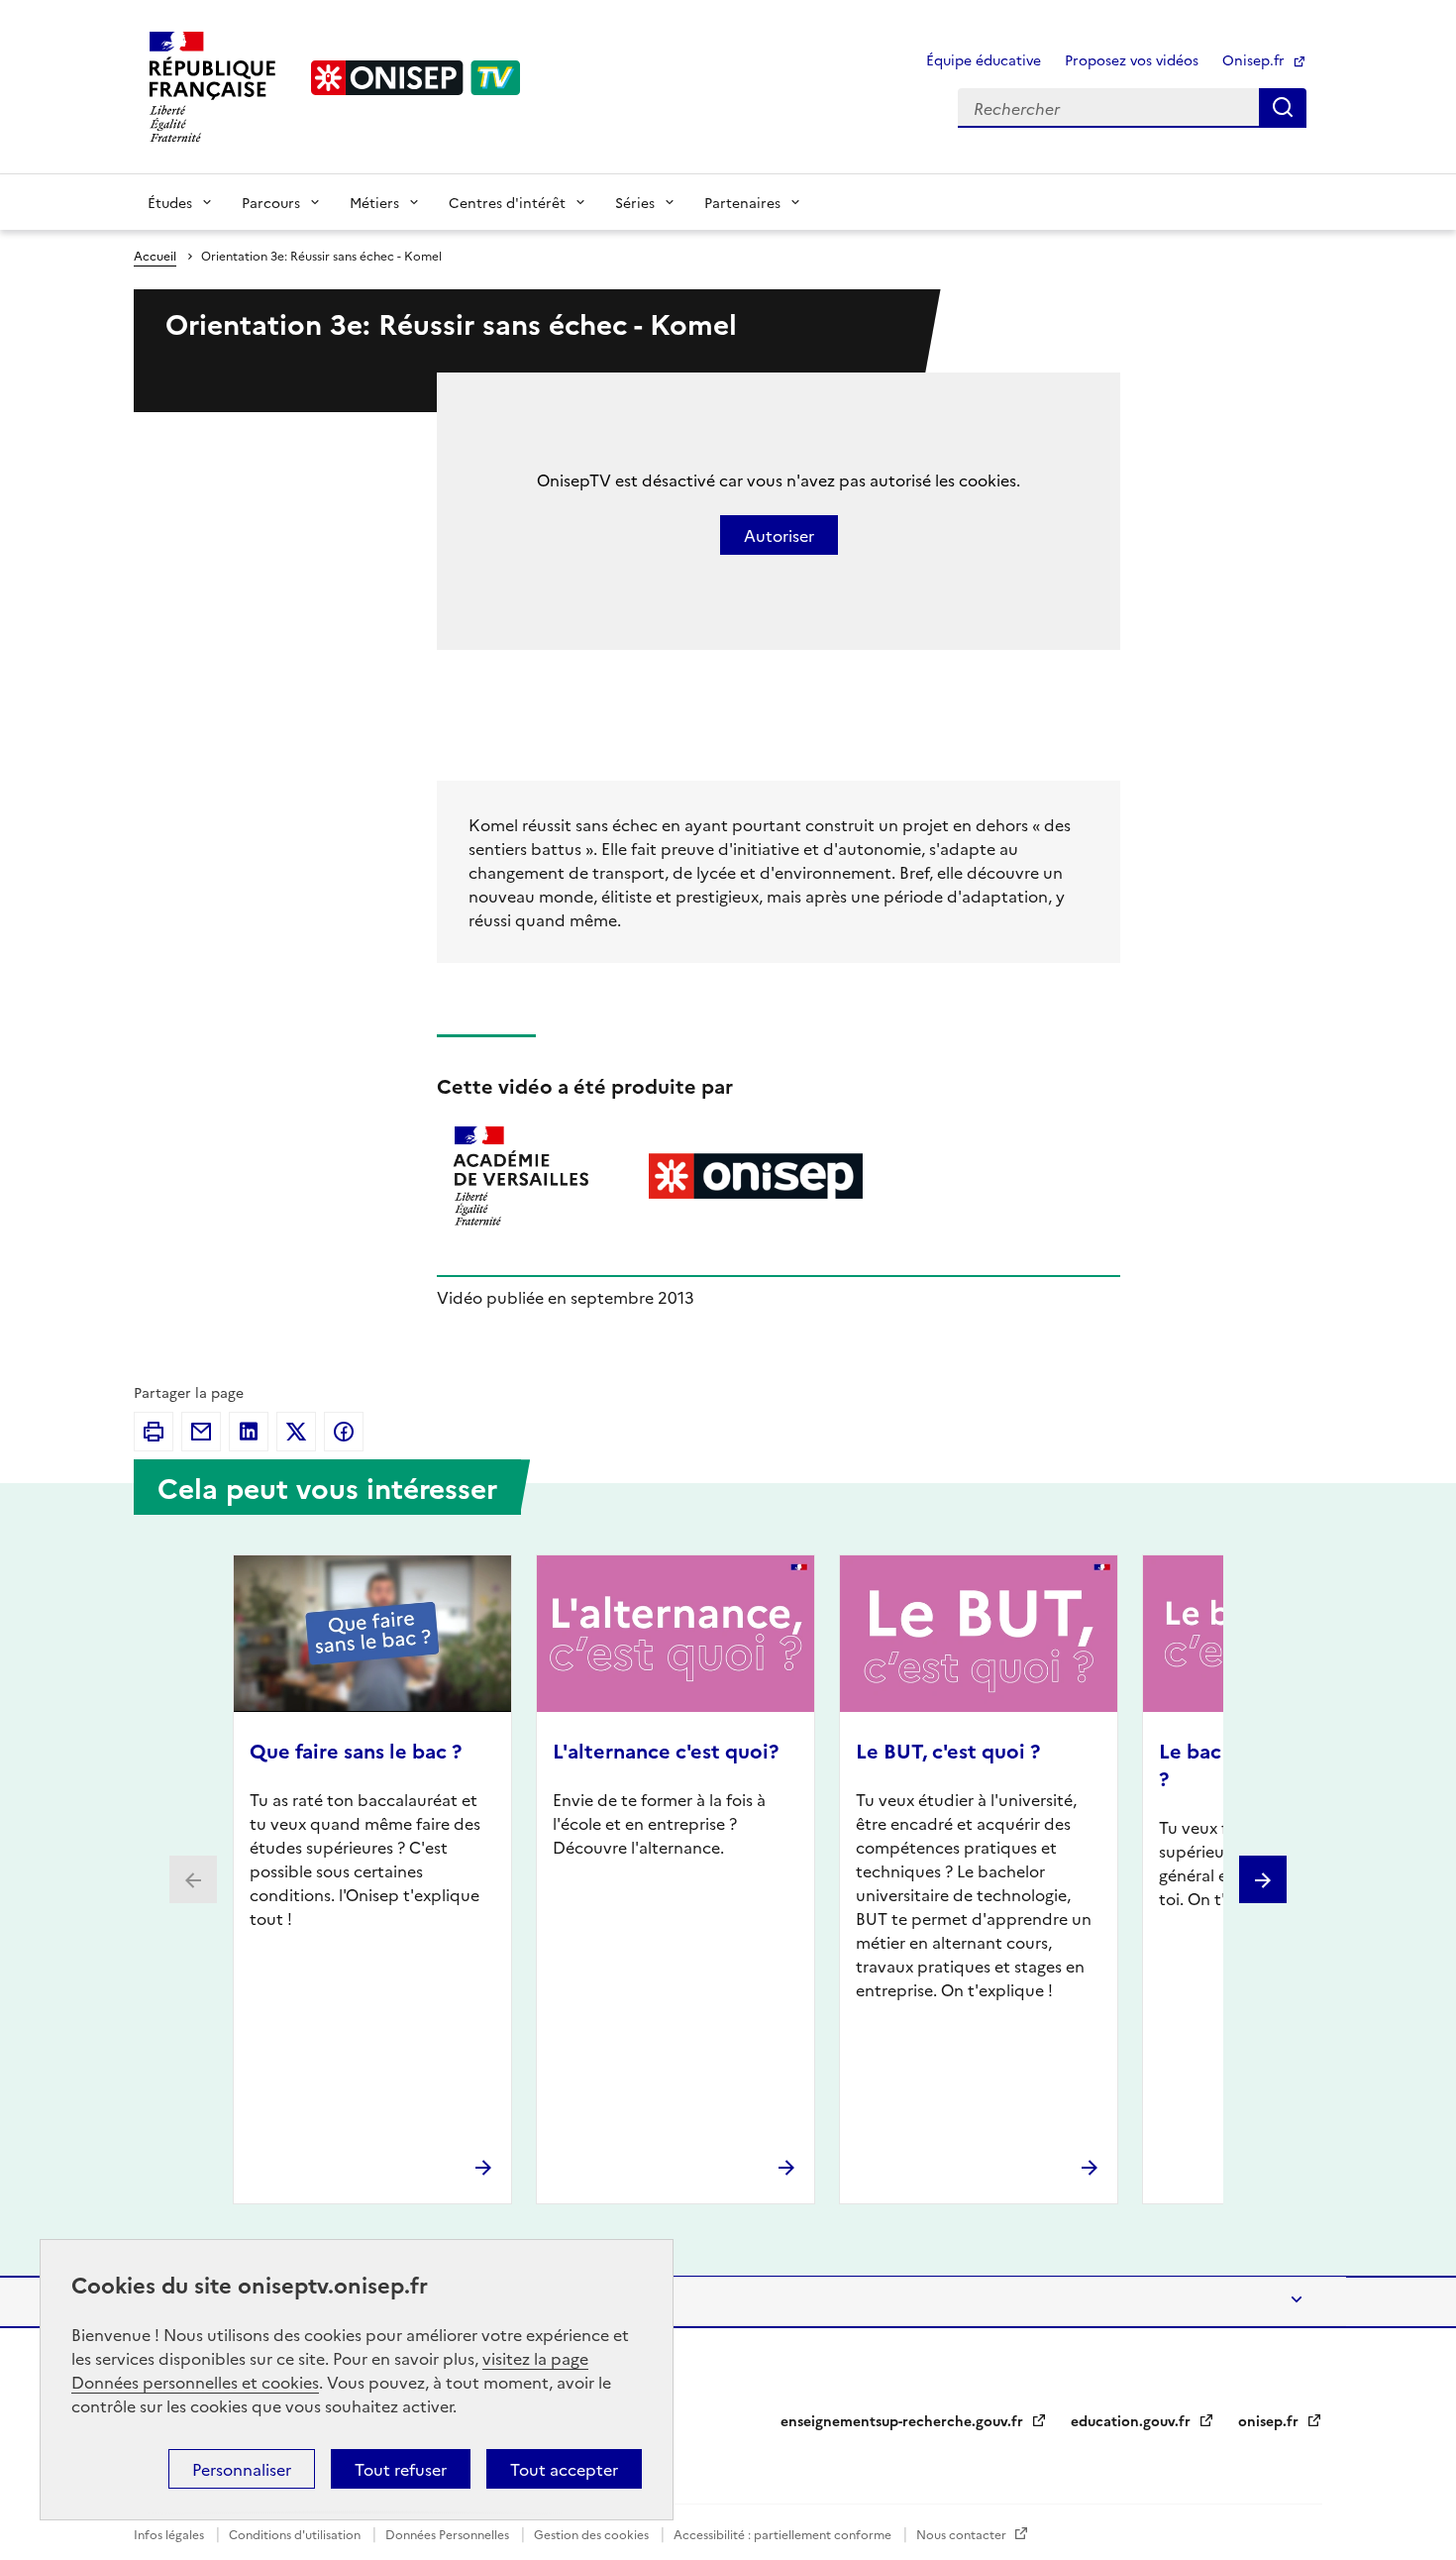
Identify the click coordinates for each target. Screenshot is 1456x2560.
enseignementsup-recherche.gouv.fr (904, 2420)
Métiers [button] (374, 202)
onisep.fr (1270, 2420)
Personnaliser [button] (242, 2469)
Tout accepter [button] (564, 2469)
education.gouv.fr (1133, 2420)
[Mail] (201, 1432)
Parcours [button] (271, 202)
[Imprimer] (154, 1432)
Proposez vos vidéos (1132, 59)
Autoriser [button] (779, 535)
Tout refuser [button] (401, 2469)
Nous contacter (963, 2534)
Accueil (155, 255)
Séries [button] (635, 202)
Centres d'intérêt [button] (507, 202)
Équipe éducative (984, 59)
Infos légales (170, 2534)
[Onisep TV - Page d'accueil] (416, 78)
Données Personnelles (449, 2534)
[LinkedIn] (249, 1432)
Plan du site (193, 2301)
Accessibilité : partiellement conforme (784, 2534)
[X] (296, 1432)
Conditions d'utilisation (296, 2534)
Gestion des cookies (593, 2534)
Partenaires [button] (742, 202)
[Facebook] (344, 1432)
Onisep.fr (1255, 59)
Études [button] (170, 202)
